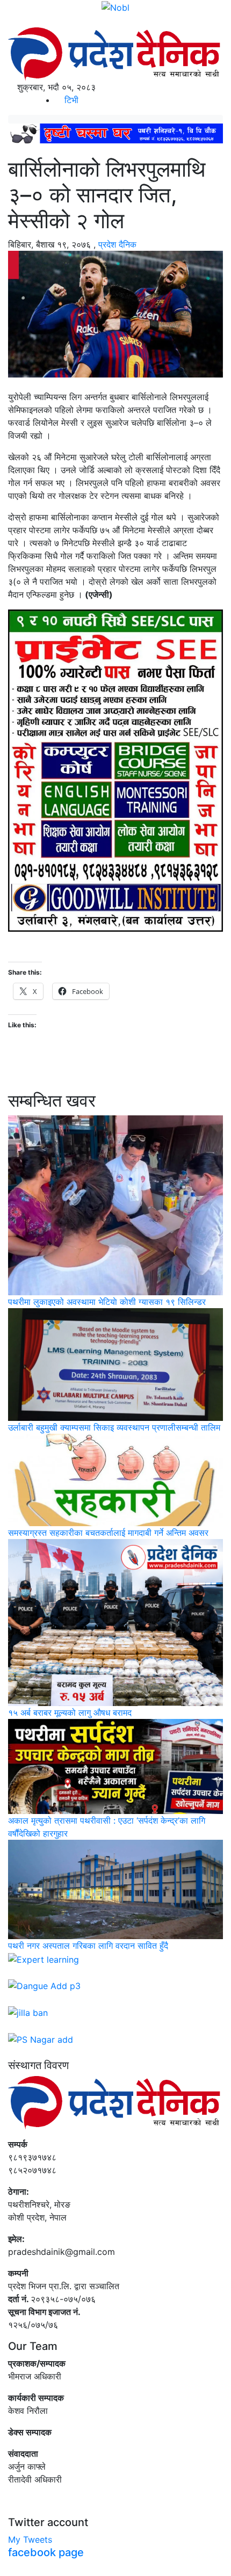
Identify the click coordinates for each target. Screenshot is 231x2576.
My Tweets (30, 2539)
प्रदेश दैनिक (117, 244)
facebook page (46, 2552)
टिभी (70, 100)
